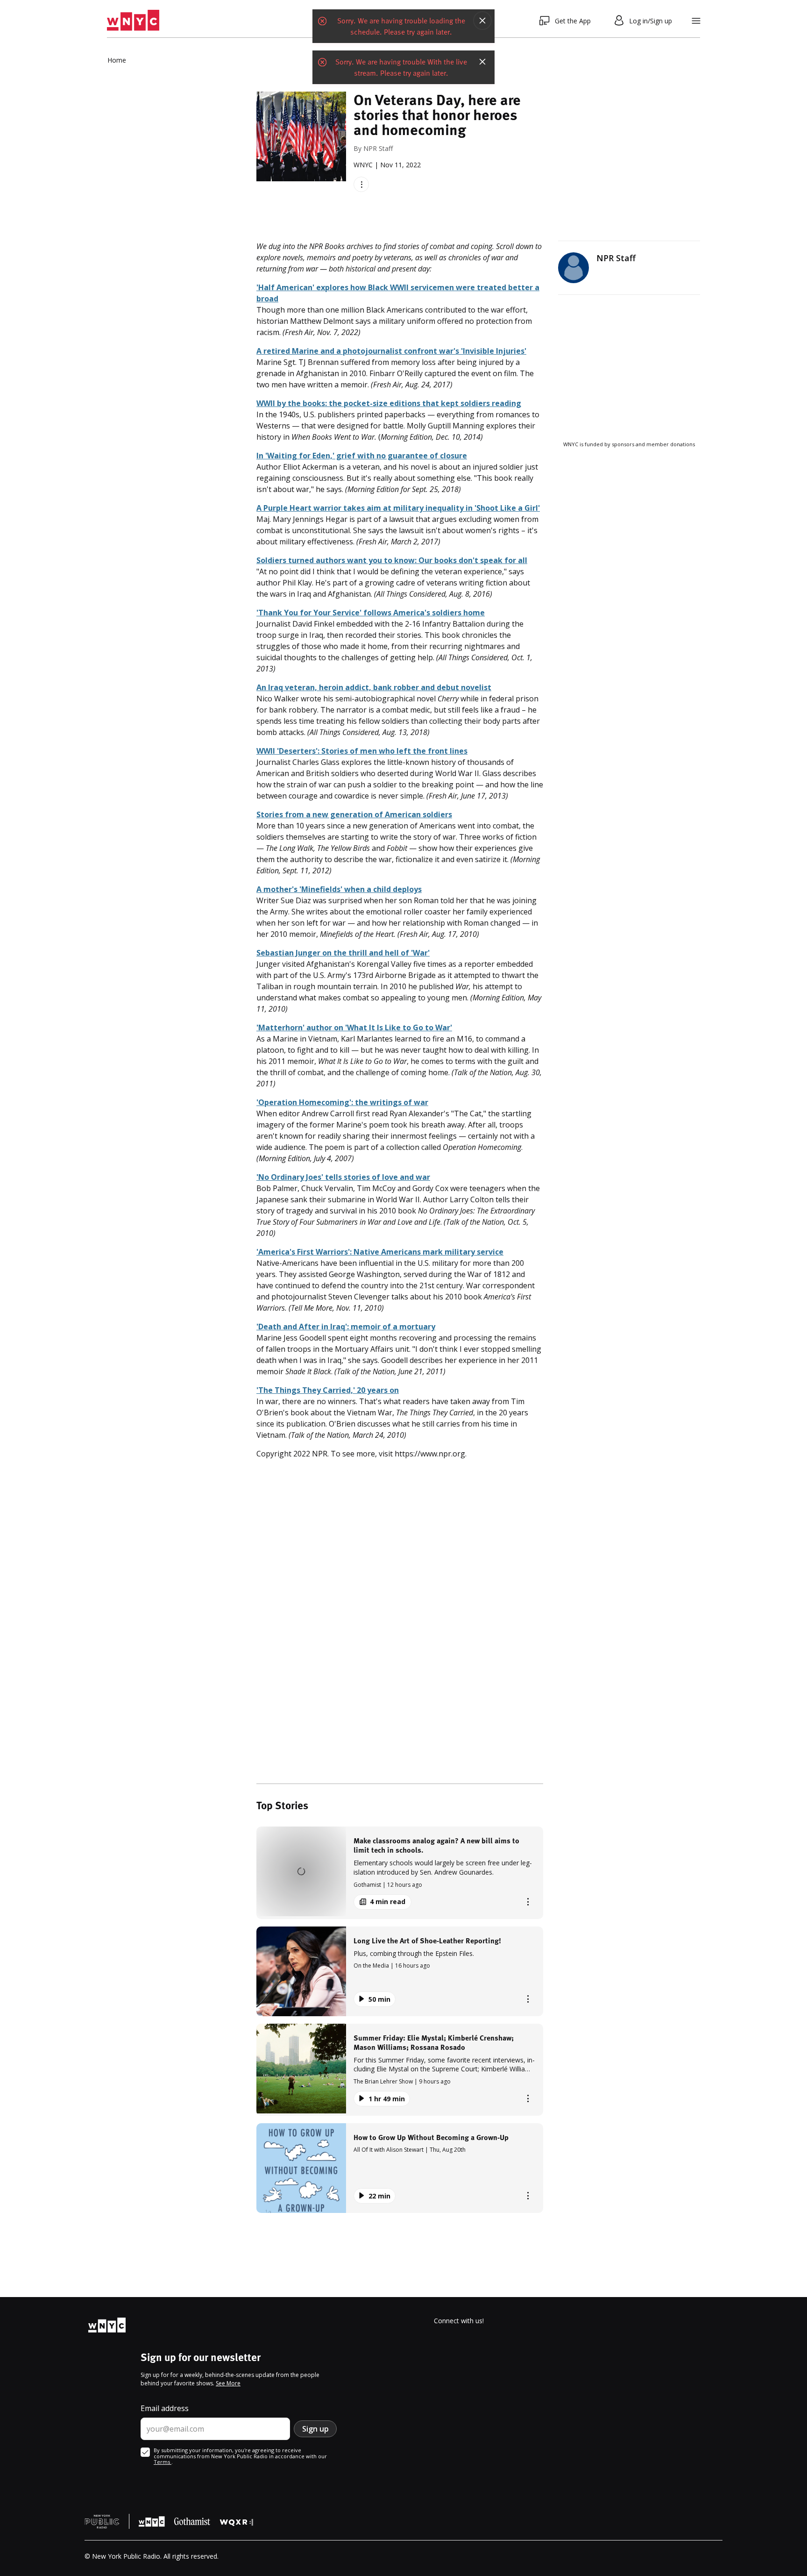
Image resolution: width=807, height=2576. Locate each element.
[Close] (482, 21)
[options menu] (361, 184)
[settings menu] (696, 21)
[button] (400, 1873)
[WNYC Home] (133, 21)
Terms (163, 2462)
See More (228, 2383)
